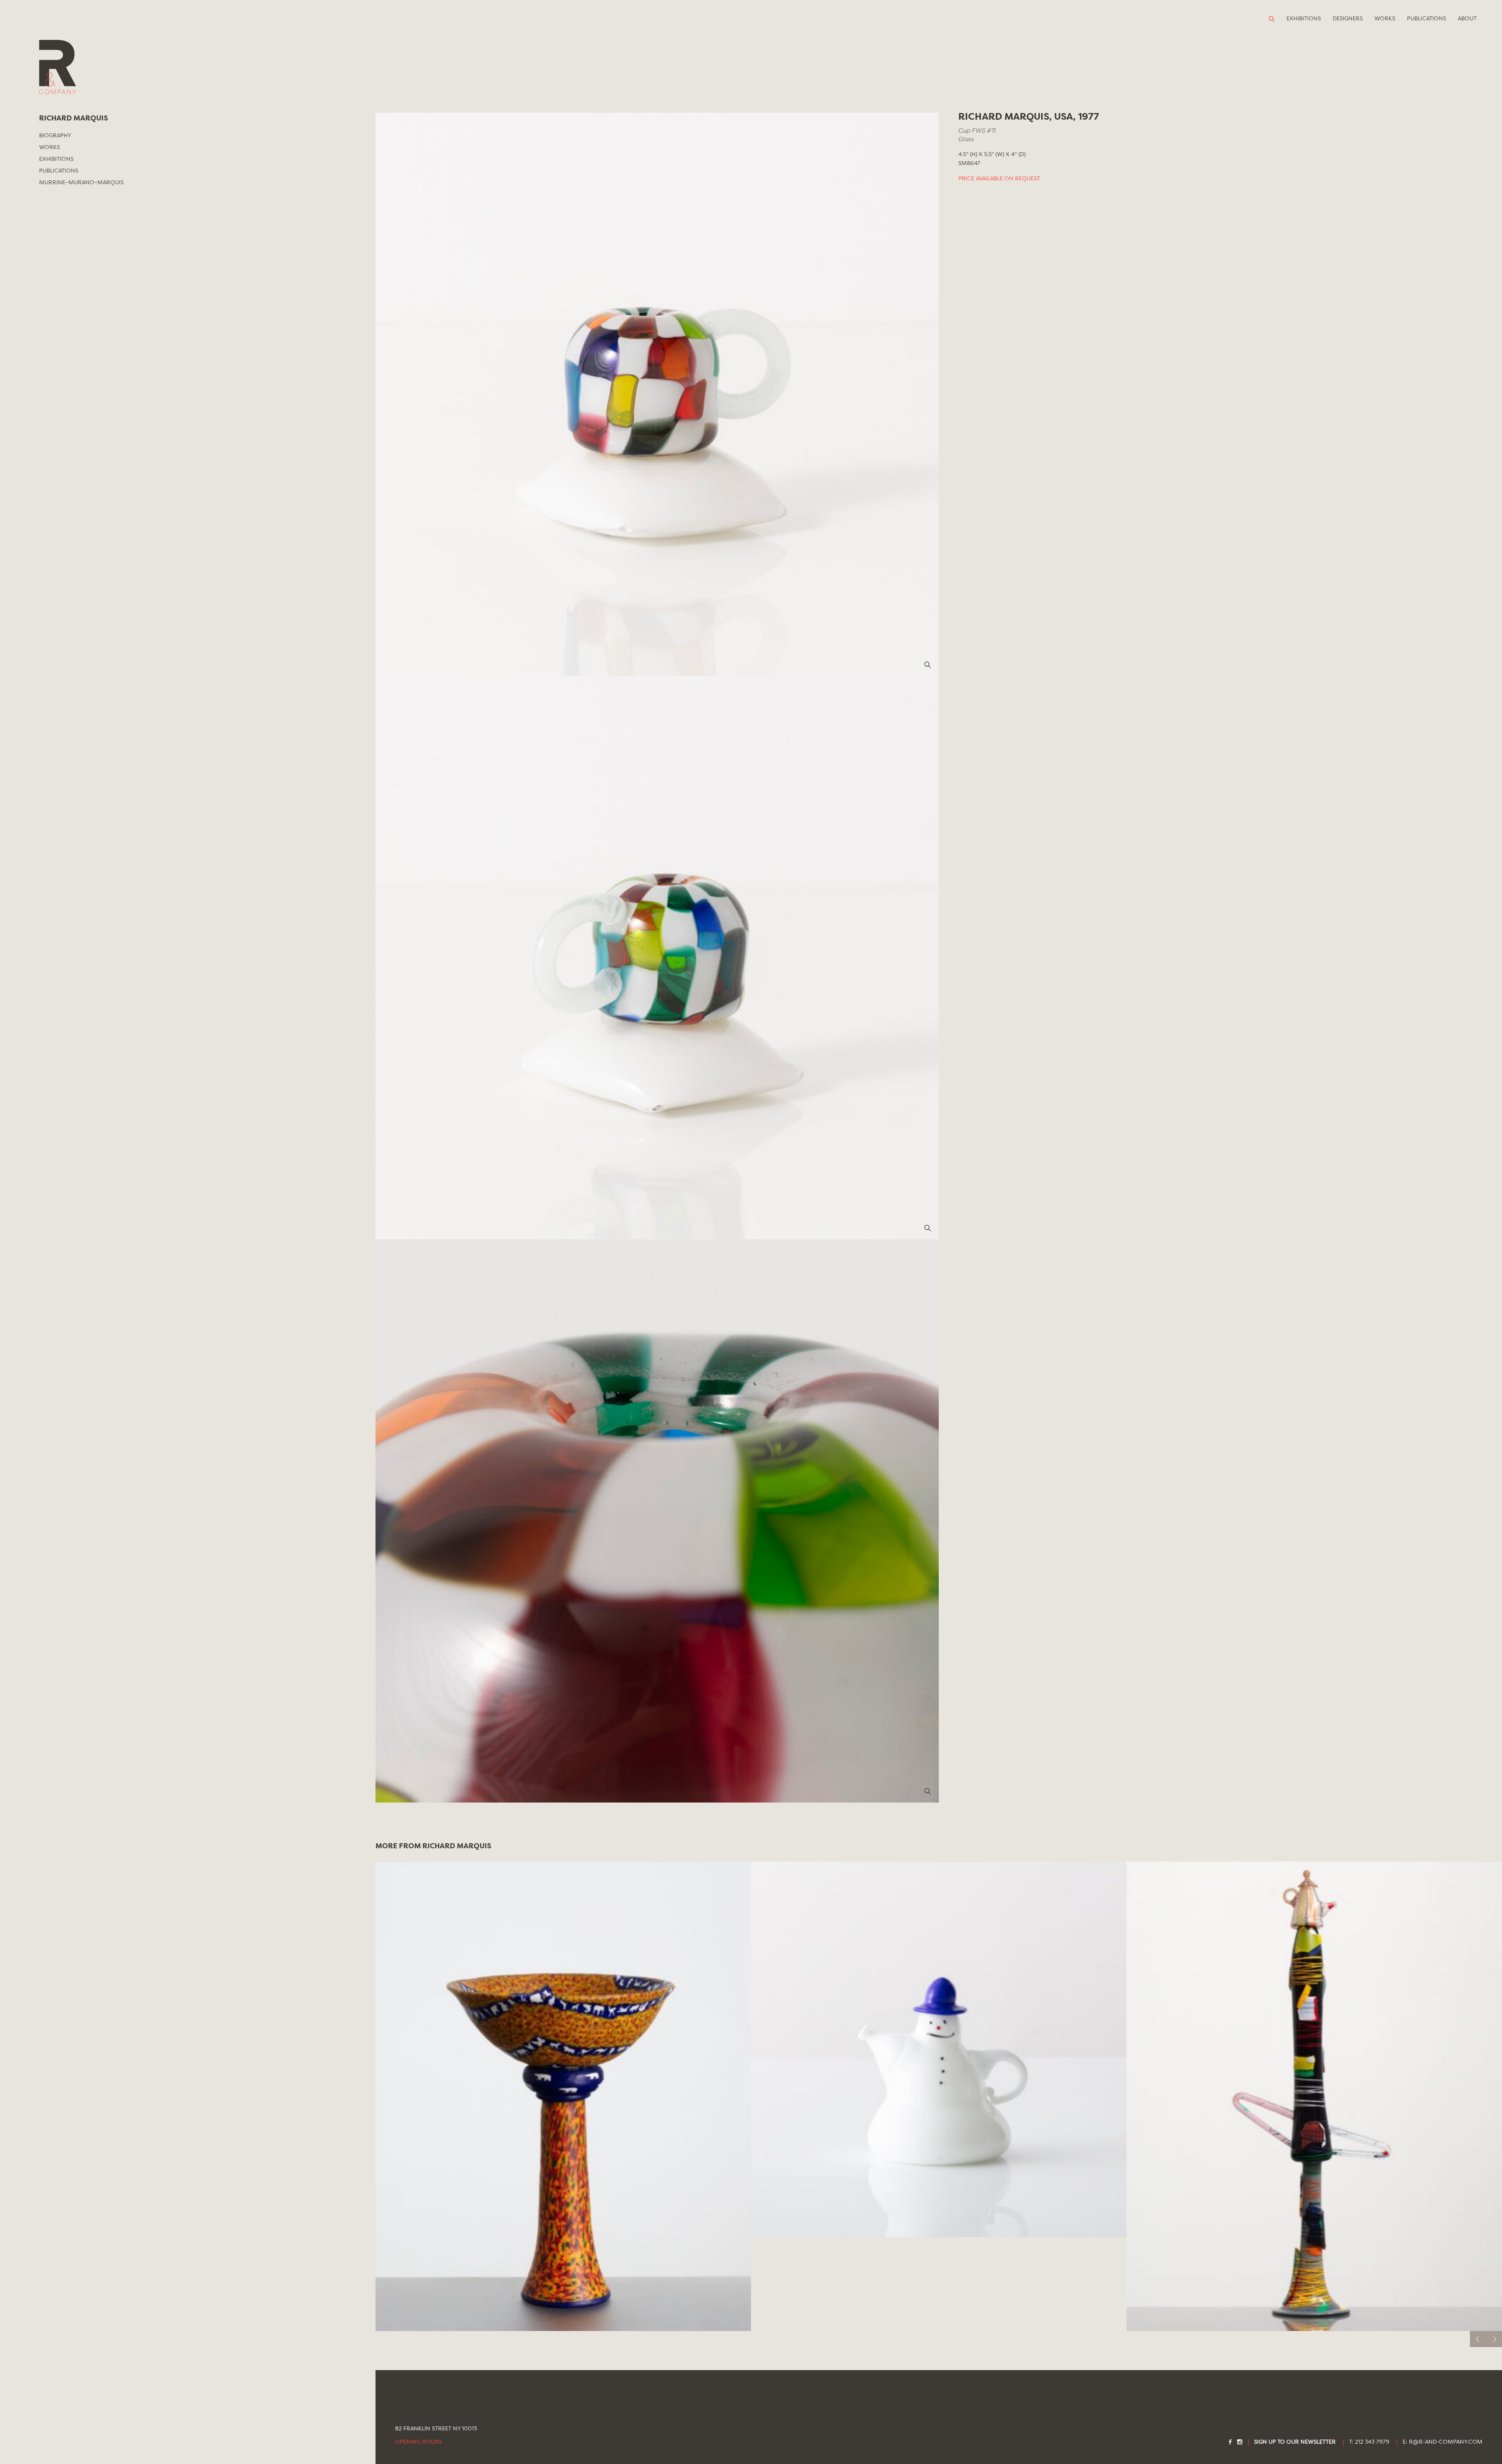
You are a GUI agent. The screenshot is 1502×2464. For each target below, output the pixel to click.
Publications (1427, 19)
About (1467, 19)
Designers (1348, 19)
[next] (1494, 2339)
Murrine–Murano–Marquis (81, 183)
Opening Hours (418, 2442)
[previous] (1478, 2339)
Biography (55, 136)
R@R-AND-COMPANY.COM (1446, 2442)
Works (1385, 19)
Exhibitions (1304, 19)
